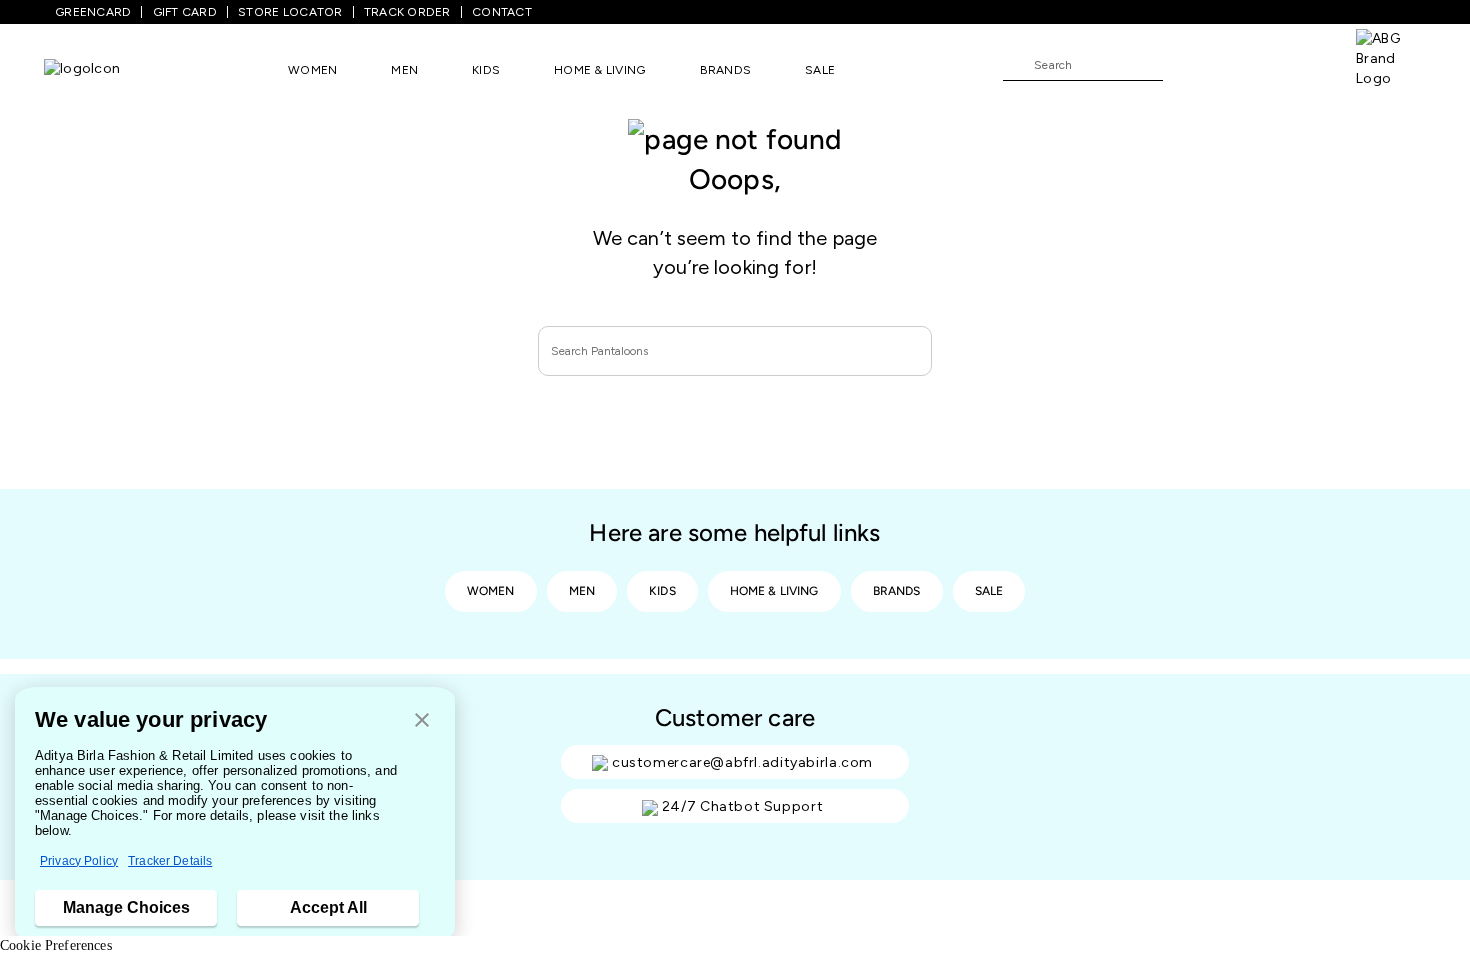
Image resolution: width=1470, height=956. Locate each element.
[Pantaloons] (82, 69)
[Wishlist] (1188, 66)
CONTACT (502, 12)
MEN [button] (404, 70)
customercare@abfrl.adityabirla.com (742, 762)
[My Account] (1244, 64)
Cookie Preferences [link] (56, 945)
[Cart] (1299, 64)
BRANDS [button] (726, 70)
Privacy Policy (79, 861)
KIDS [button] (486, 70)
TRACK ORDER (407, 12)
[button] (422, 721)
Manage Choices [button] (126, 907)
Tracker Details (170, 861)
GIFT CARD (185, 12)
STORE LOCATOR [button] (290, 12)
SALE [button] (820, 70)
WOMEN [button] (312, 70)
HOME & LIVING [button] (599, 70)
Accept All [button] (328, 907)
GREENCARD (93, 12)
